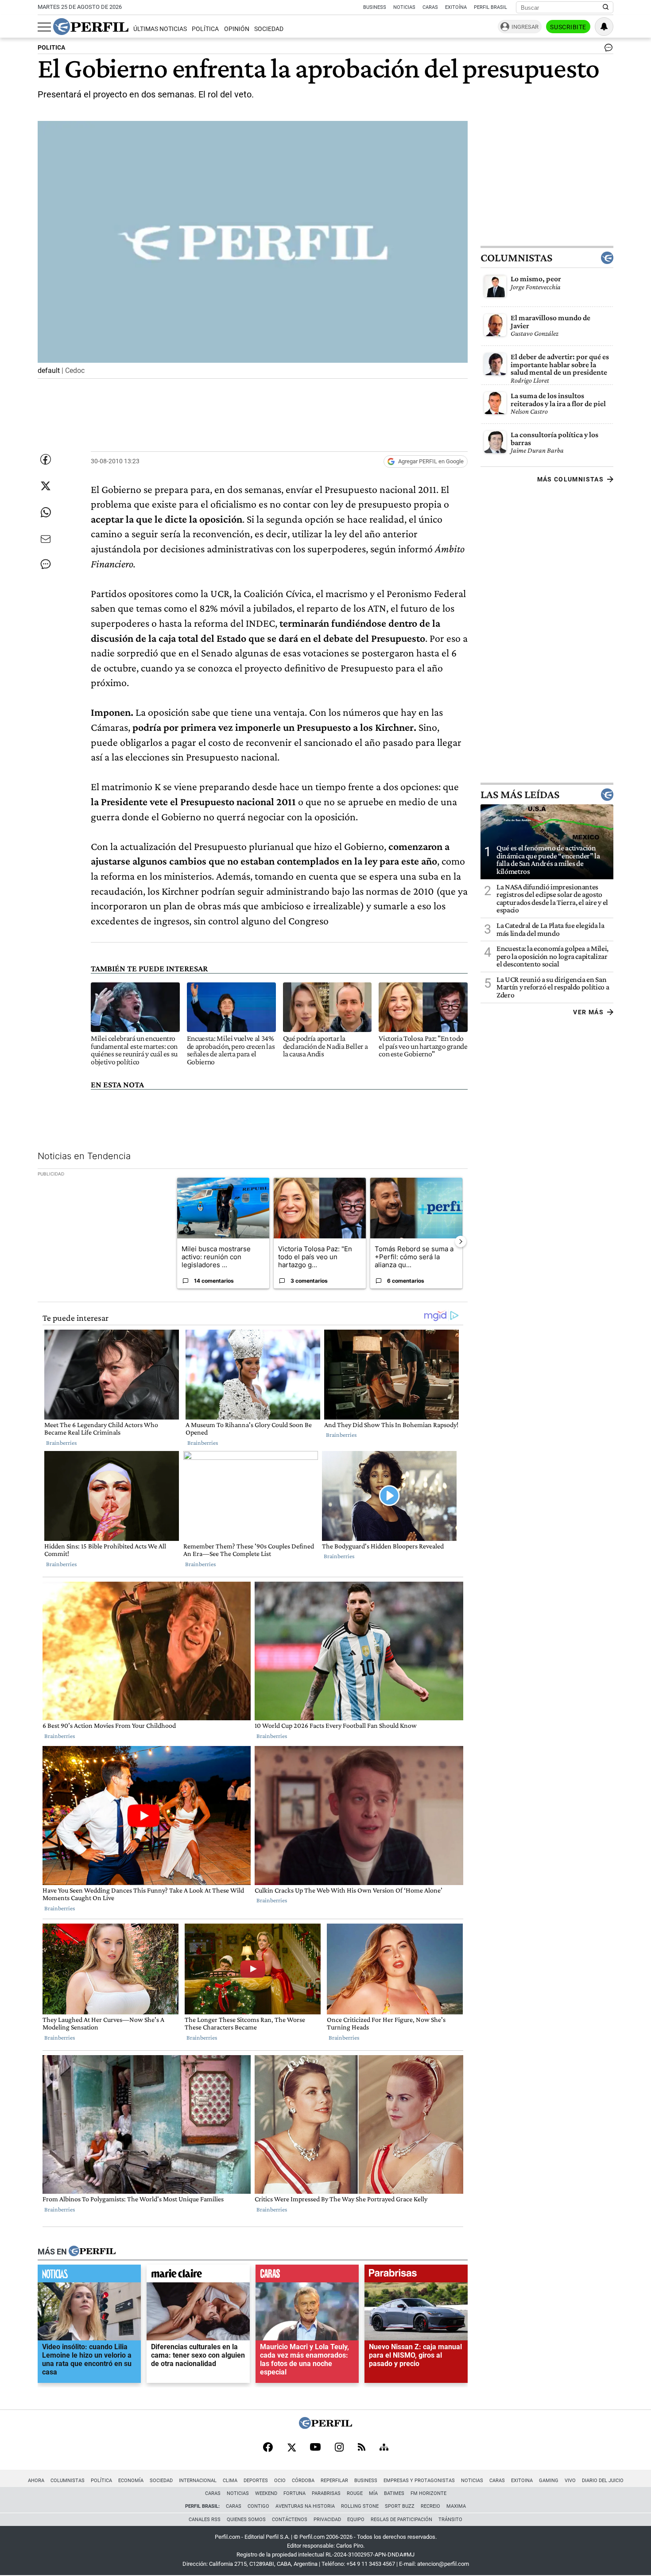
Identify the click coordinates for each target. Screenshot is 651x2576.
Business (375, 7)
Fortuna (294, 2493)
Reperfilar (334, 2481)
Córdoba (303, 2481)
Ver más (588, 1012)
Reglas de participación (401, 2520)
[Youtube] (315, 2448)
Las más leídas (520, 794)
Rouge (355, 2493)
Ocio (280, 2481)
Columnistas (516, 258)
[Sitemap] (384, 2448)
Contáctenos (290, 2520)
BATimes (394, 2493)
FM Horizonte (428, 2493)
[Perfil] (92, 2252)
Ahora (36, 2481)
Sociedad (269, 29)
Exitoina (522, 2481)
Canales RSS (205, 2520)
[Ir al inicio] (91, 27)
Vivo (570, 2481)
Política (205, 29)
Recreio (430, 2506)
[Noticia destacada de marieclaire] (198, 2276)
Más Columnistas (570, 479)
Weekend (266, 2493)
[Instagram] (339, 2448)
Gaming (549, 2481)
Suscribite (568, 27)
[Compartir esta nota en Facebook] (46, 459)
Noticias (404, 7)
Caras (430, 7)
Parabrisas (326, 2493)
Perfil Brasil (490, 7)
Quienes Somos (246, 2520)
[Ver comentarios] (607, 50)
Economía (131, 2481)
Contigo (258, 2506)
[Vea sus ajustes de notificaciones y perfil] (604, 27)
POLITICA (51, 48)
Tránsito (450, 2520)
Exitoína (456, 7)
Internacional (198, 2481)
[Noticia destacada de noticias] (89, 2276)
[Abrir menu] (44, 27)
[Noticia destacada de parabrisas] (416, 2276)
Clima (230, 2481)
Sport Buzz (400, 2506)
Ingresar (525, 27)
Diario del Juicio (603, 2481)
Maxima (456, 2506)
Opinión (237, 29)
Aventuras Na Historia (305, 2506)
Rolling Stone (360, 2506)
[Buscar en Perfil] (606, 8)
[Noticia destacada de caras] (307, 2276)
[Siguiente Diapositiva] (461, 1241)
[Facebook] (268, 2448)
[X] (291, 2448)
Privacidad (327, 2520)
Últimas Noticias (160, 29)
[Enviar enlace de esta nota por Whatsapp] (46, 512)
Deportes (256, 2481)
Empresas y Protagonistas (419, 2481)
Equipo (356, 2520)
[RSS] (362, 2448)
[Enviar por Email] (46, 539)
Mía (373, 2493)
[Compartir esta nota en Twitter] (46, 486)
